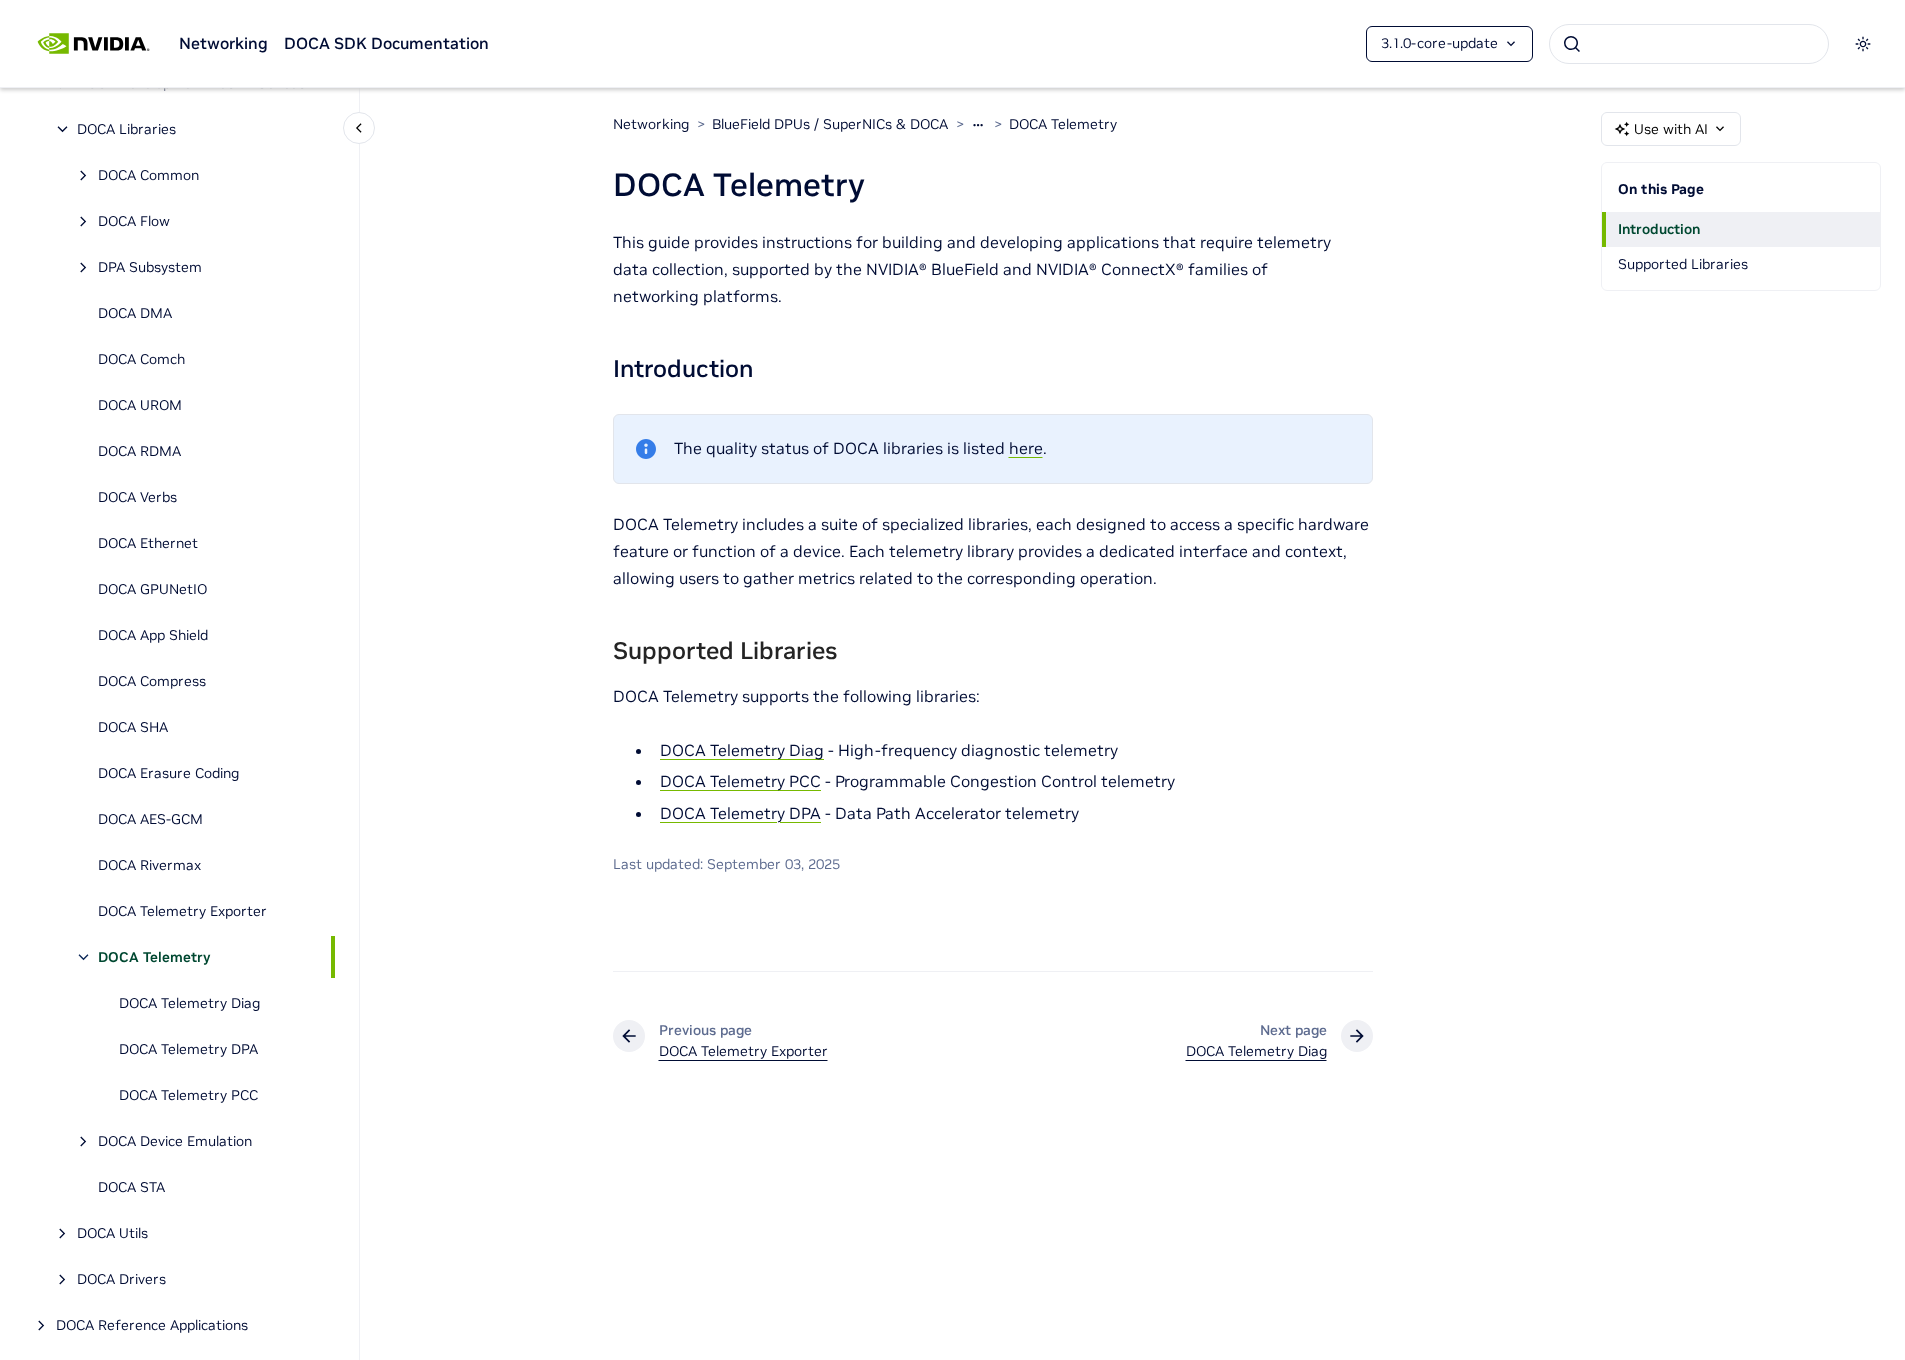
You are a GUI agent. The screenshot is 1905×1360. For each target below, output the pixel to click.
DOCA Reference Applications (152, 1325)
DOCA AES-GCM (150, 819)
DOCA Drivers (121, 1279)
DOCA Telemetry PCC (188, 1095)
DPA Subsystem (150, 267)
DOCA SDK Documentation (386, 43)
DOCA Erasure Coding (168, 773)
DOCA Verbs (137, 497)
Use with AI (1671, 129)
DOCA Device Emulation (175, 1141)
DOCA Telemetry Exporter (182, 911)
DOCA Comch (141, 359)
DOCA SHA (133, 727)
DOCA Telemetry (154, 957)
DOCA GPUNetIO (152, 589)
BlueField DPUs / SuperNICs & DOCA (830, 124)
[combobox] (1689, 44)
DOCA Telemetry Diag (189, 1003)
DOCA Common (148, 175)
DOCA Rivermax (149, 865)
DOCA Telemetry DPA (188, 1049)
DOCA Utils (112, 1233)
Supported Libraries (1683, 264)
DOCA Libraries (126, 129)
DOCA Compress (152, 681)
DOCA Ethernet (148, 543)
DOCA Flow (134, 221)
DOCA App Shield (153, 635)
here (1026, 448)
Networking (223, 43)
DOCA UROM (140, 405)
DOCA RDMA (139, 451)
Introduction (1659, 229)
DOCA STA (131, 1187)
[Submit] (1572, 44)
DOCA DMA (135, 313)
